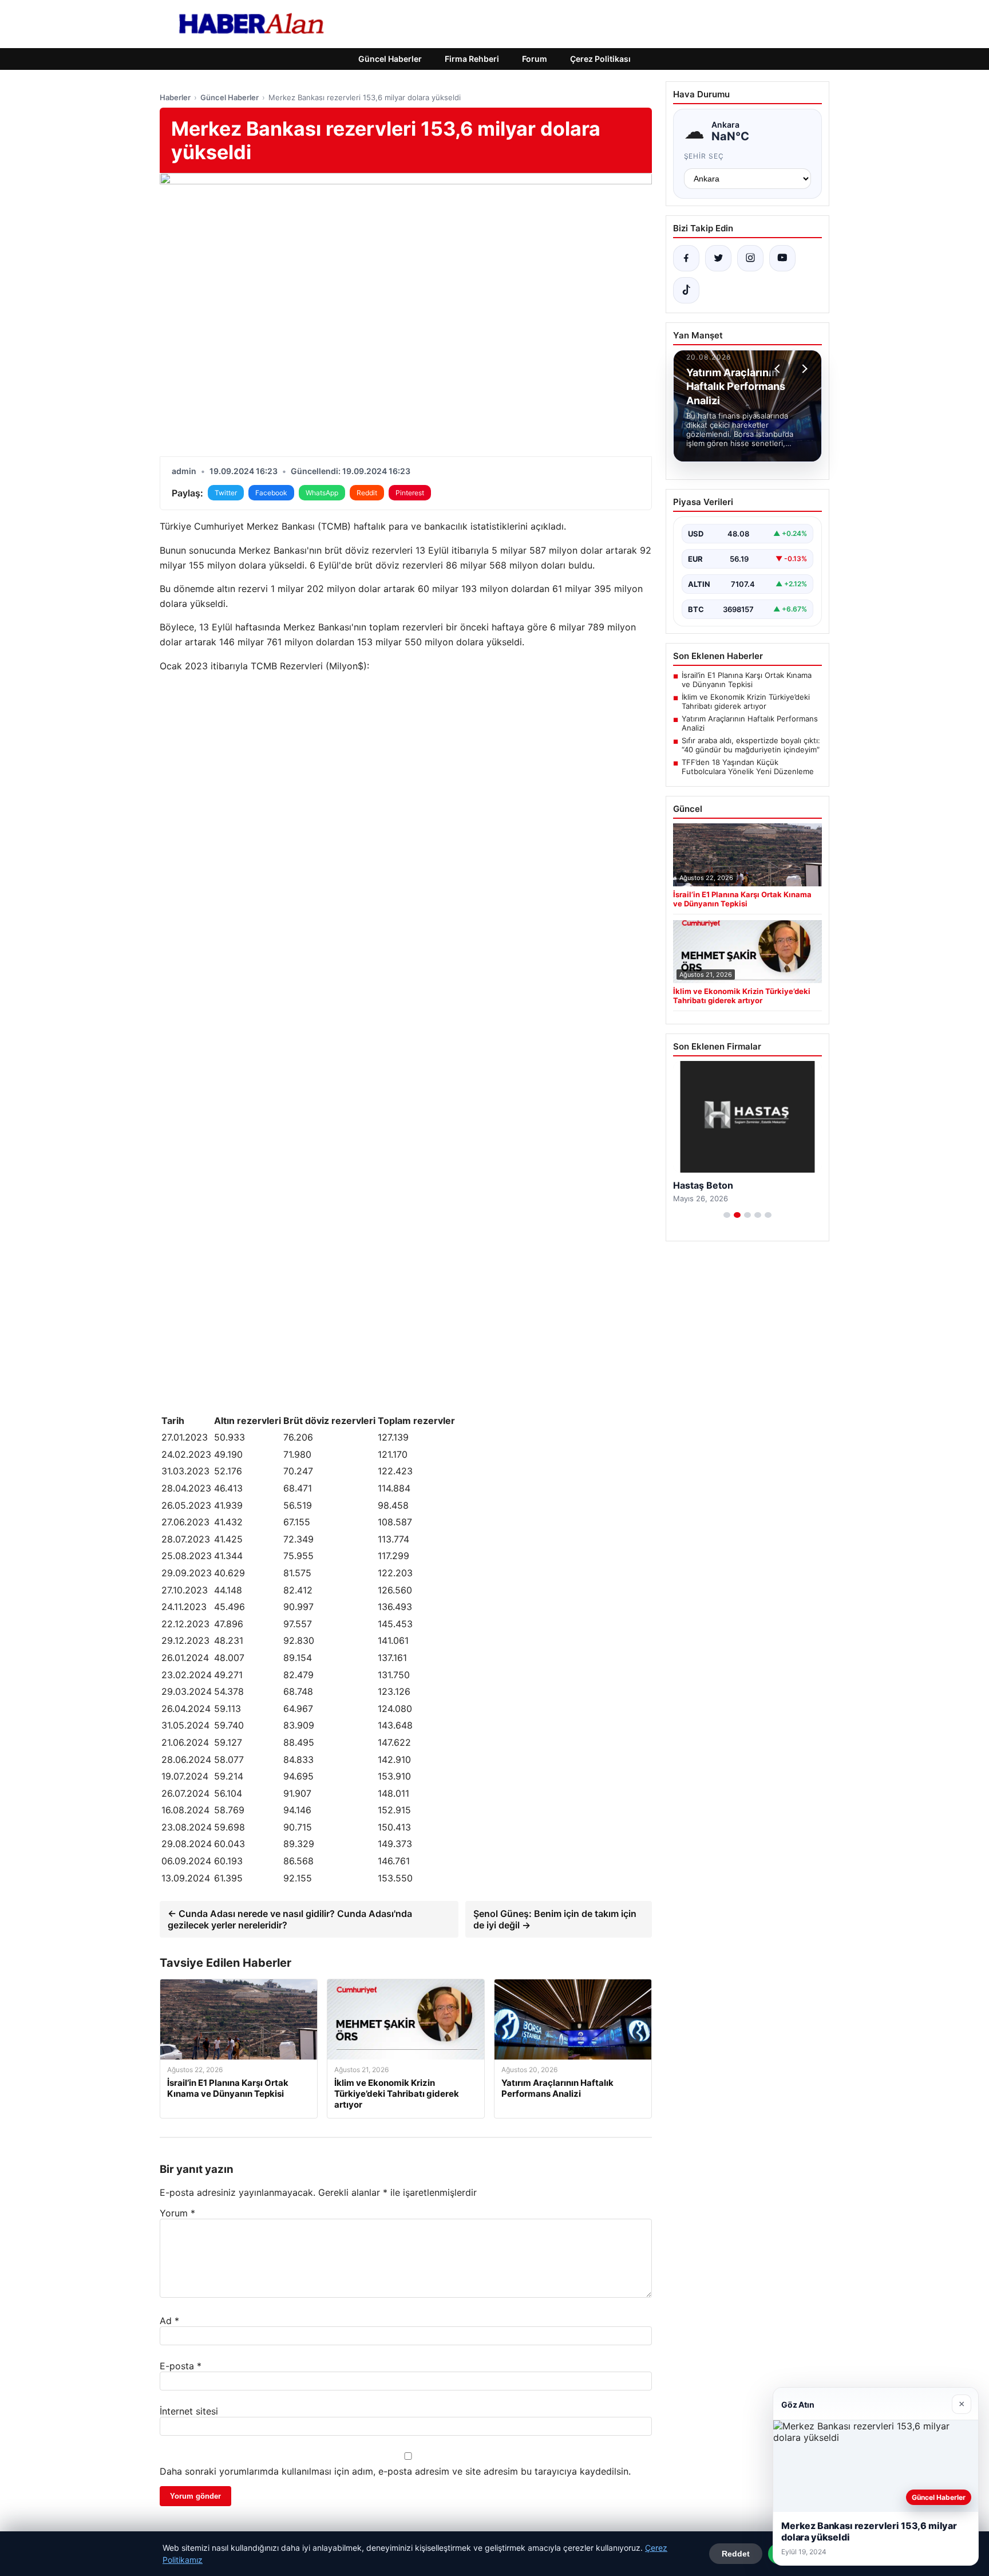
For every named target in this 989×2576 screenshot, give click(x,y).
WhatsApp (322, 493)
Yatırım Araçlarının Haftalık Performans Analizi (750, 723)
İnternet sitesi (189, 2411)
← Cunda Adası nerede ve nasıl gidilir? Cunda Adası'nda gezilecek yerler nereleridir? (290, 1919)
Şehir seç (704, 156)
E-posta (181, 2366)
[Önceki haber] (779, 369)
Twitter (226, 493)
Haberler (175, 97)
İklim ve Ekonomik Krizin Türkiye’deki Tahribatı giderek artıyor (746, 701)
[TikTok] (686, 290)
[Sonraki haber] (803, 369)
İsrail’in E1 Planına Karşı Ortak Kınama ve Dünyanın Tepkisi (747, 680)
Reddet (736, 2554)
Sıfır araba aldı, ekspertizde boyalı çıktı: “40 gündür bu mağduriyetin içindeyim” (751, 745)
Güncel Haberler (390, 59)
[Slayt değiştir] (727, 1215)
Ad (169, 2321)
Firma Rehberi (472, 59)
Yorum (177, 2213)
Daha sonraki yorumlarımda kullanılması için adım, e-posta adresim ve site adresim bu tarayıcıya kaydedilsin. (395, 2471)
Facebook (271, 493)
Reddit (367, 493)
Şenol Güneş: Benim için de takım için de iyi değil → (555, 1919)
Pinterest (410, 493)
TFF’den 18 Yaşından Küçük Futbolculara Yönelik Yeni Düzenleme (748, 767)
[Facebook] (686, 258)
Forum (535, 59)
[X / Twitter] (718, 258)
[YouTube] (782, 258)
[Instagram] (750, 258)
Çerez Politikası (600, 59)
